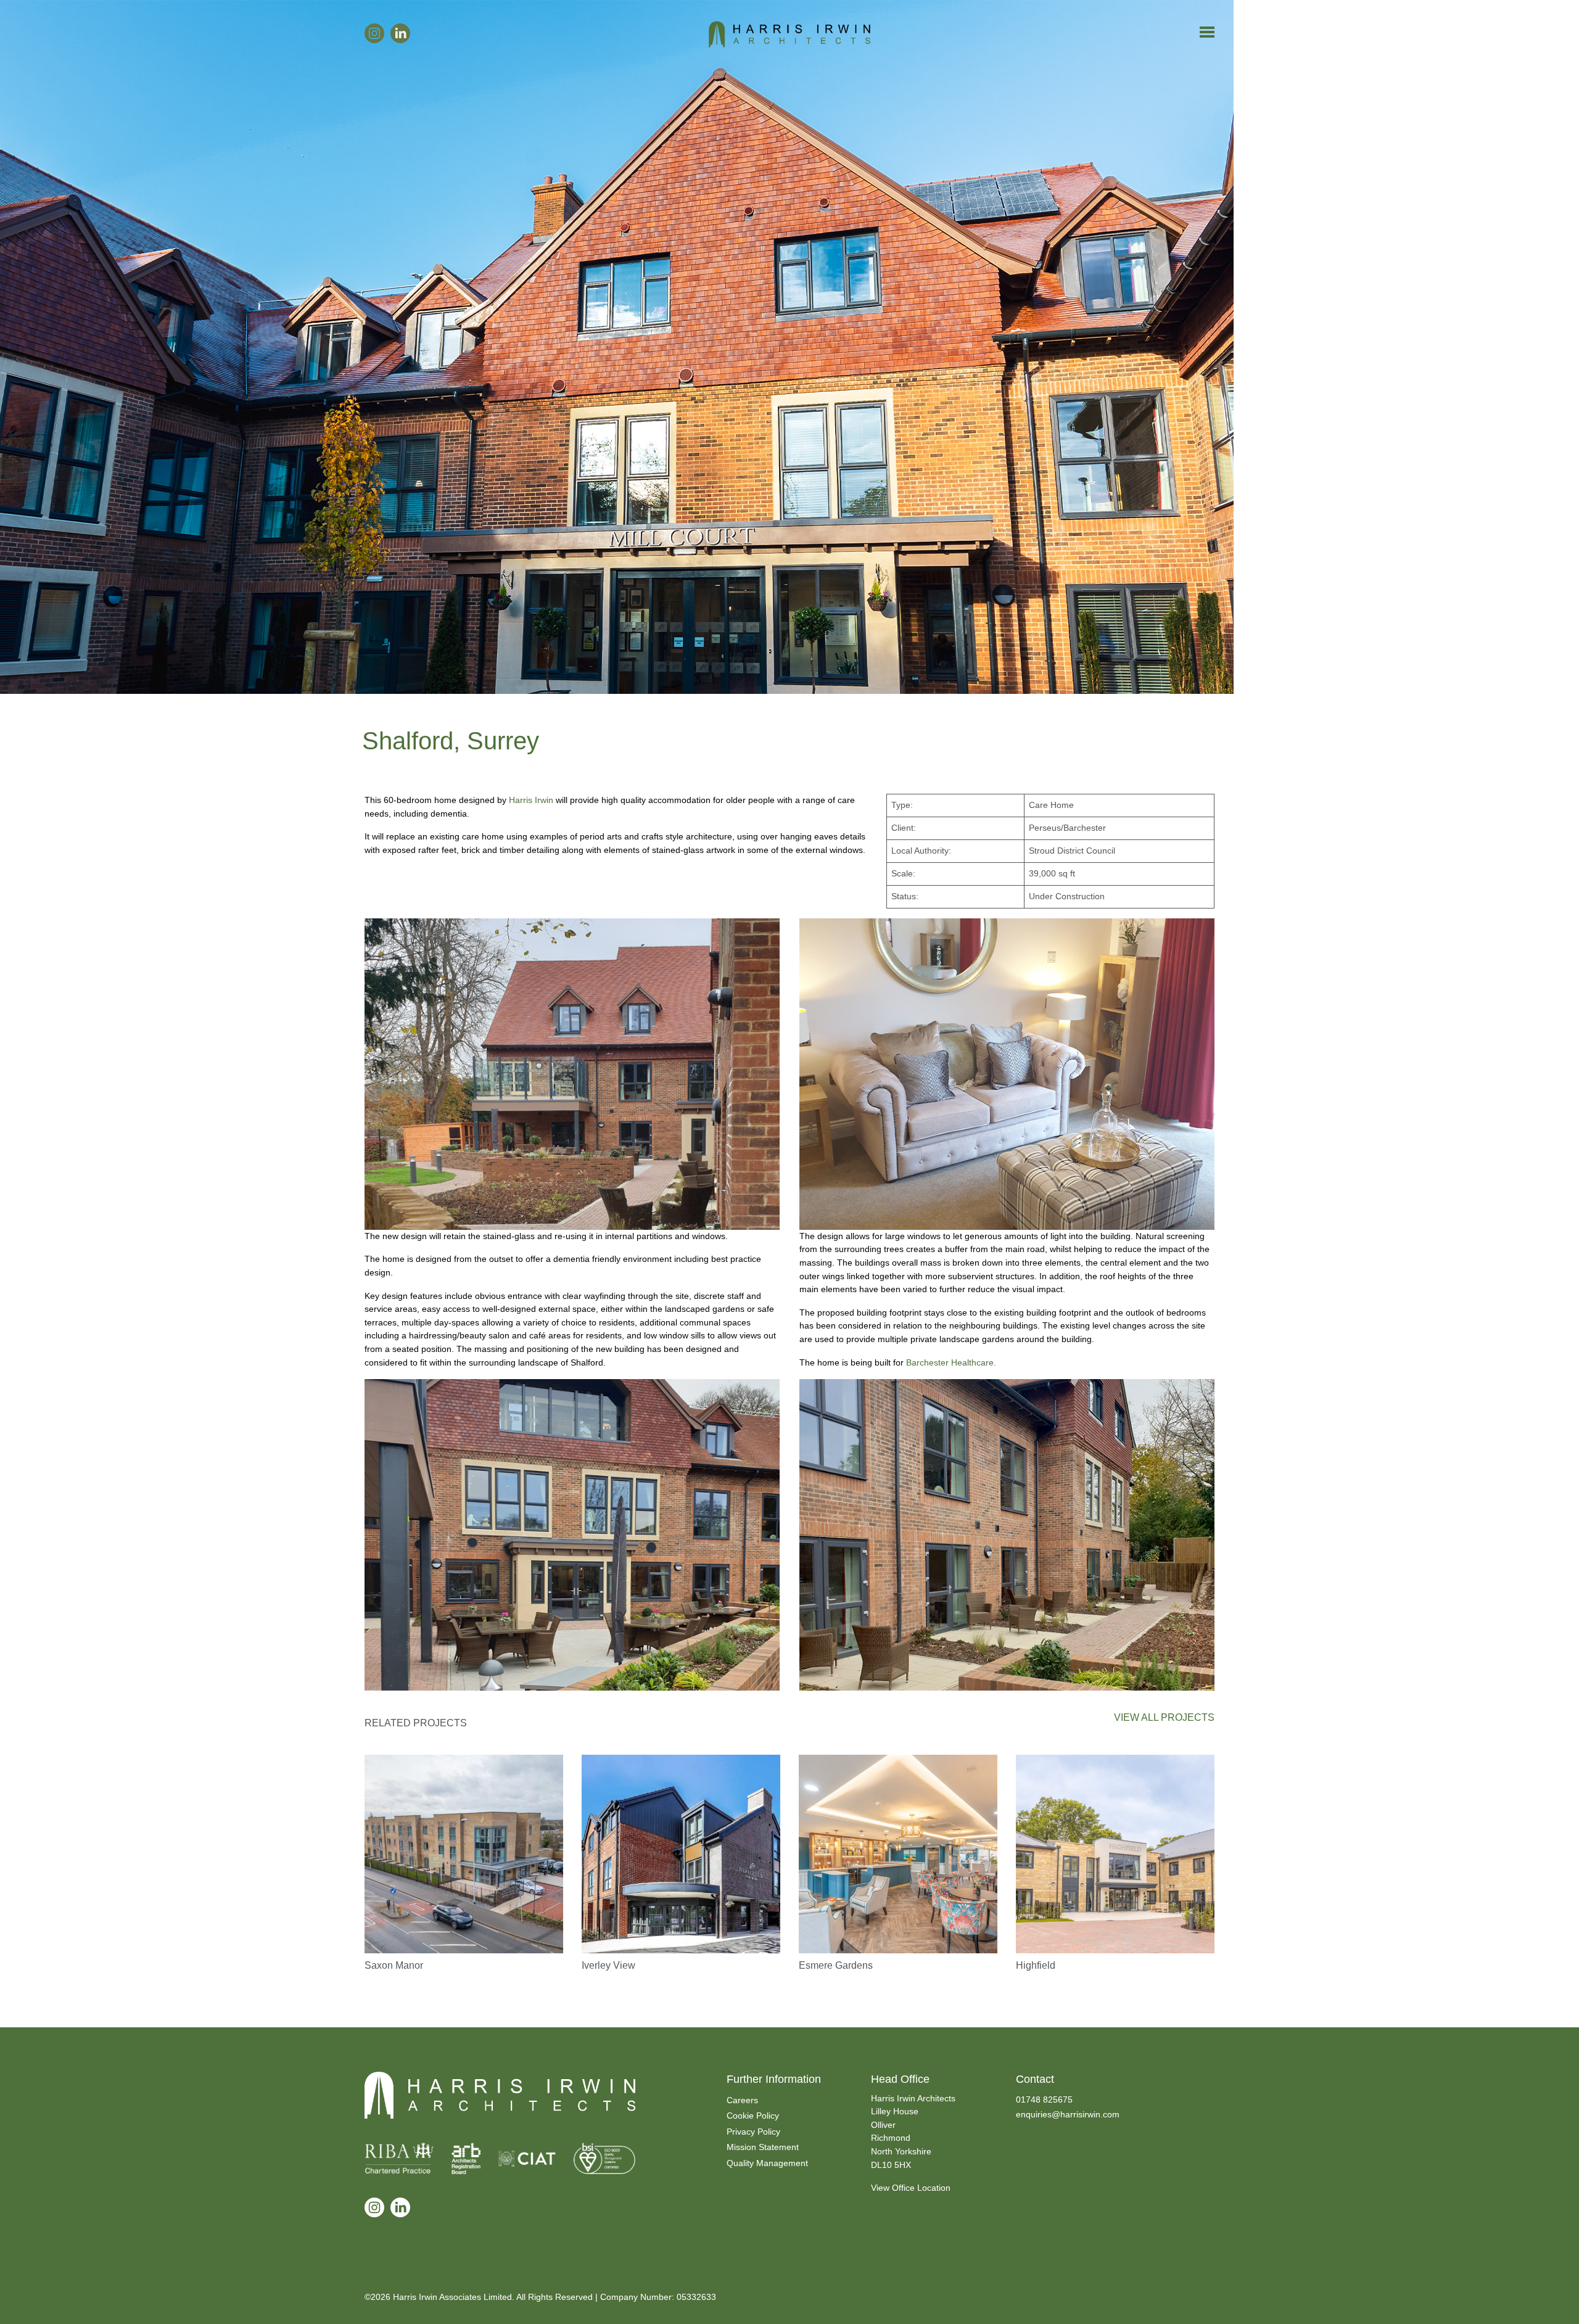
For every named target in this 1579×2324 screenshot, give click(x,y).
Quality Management (767, 2163)
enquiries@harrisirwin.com (1068, 2114)
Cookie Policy (753, 2116)
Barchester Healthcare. (951, 1362)
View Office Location (911, 2188)
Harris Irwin (531, 800)
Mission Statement (763, 2147)
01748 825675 (1044, 2099)
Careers (742, 2100)
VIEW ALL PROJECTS (1164, 1717)
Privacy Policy (753, 2132)
